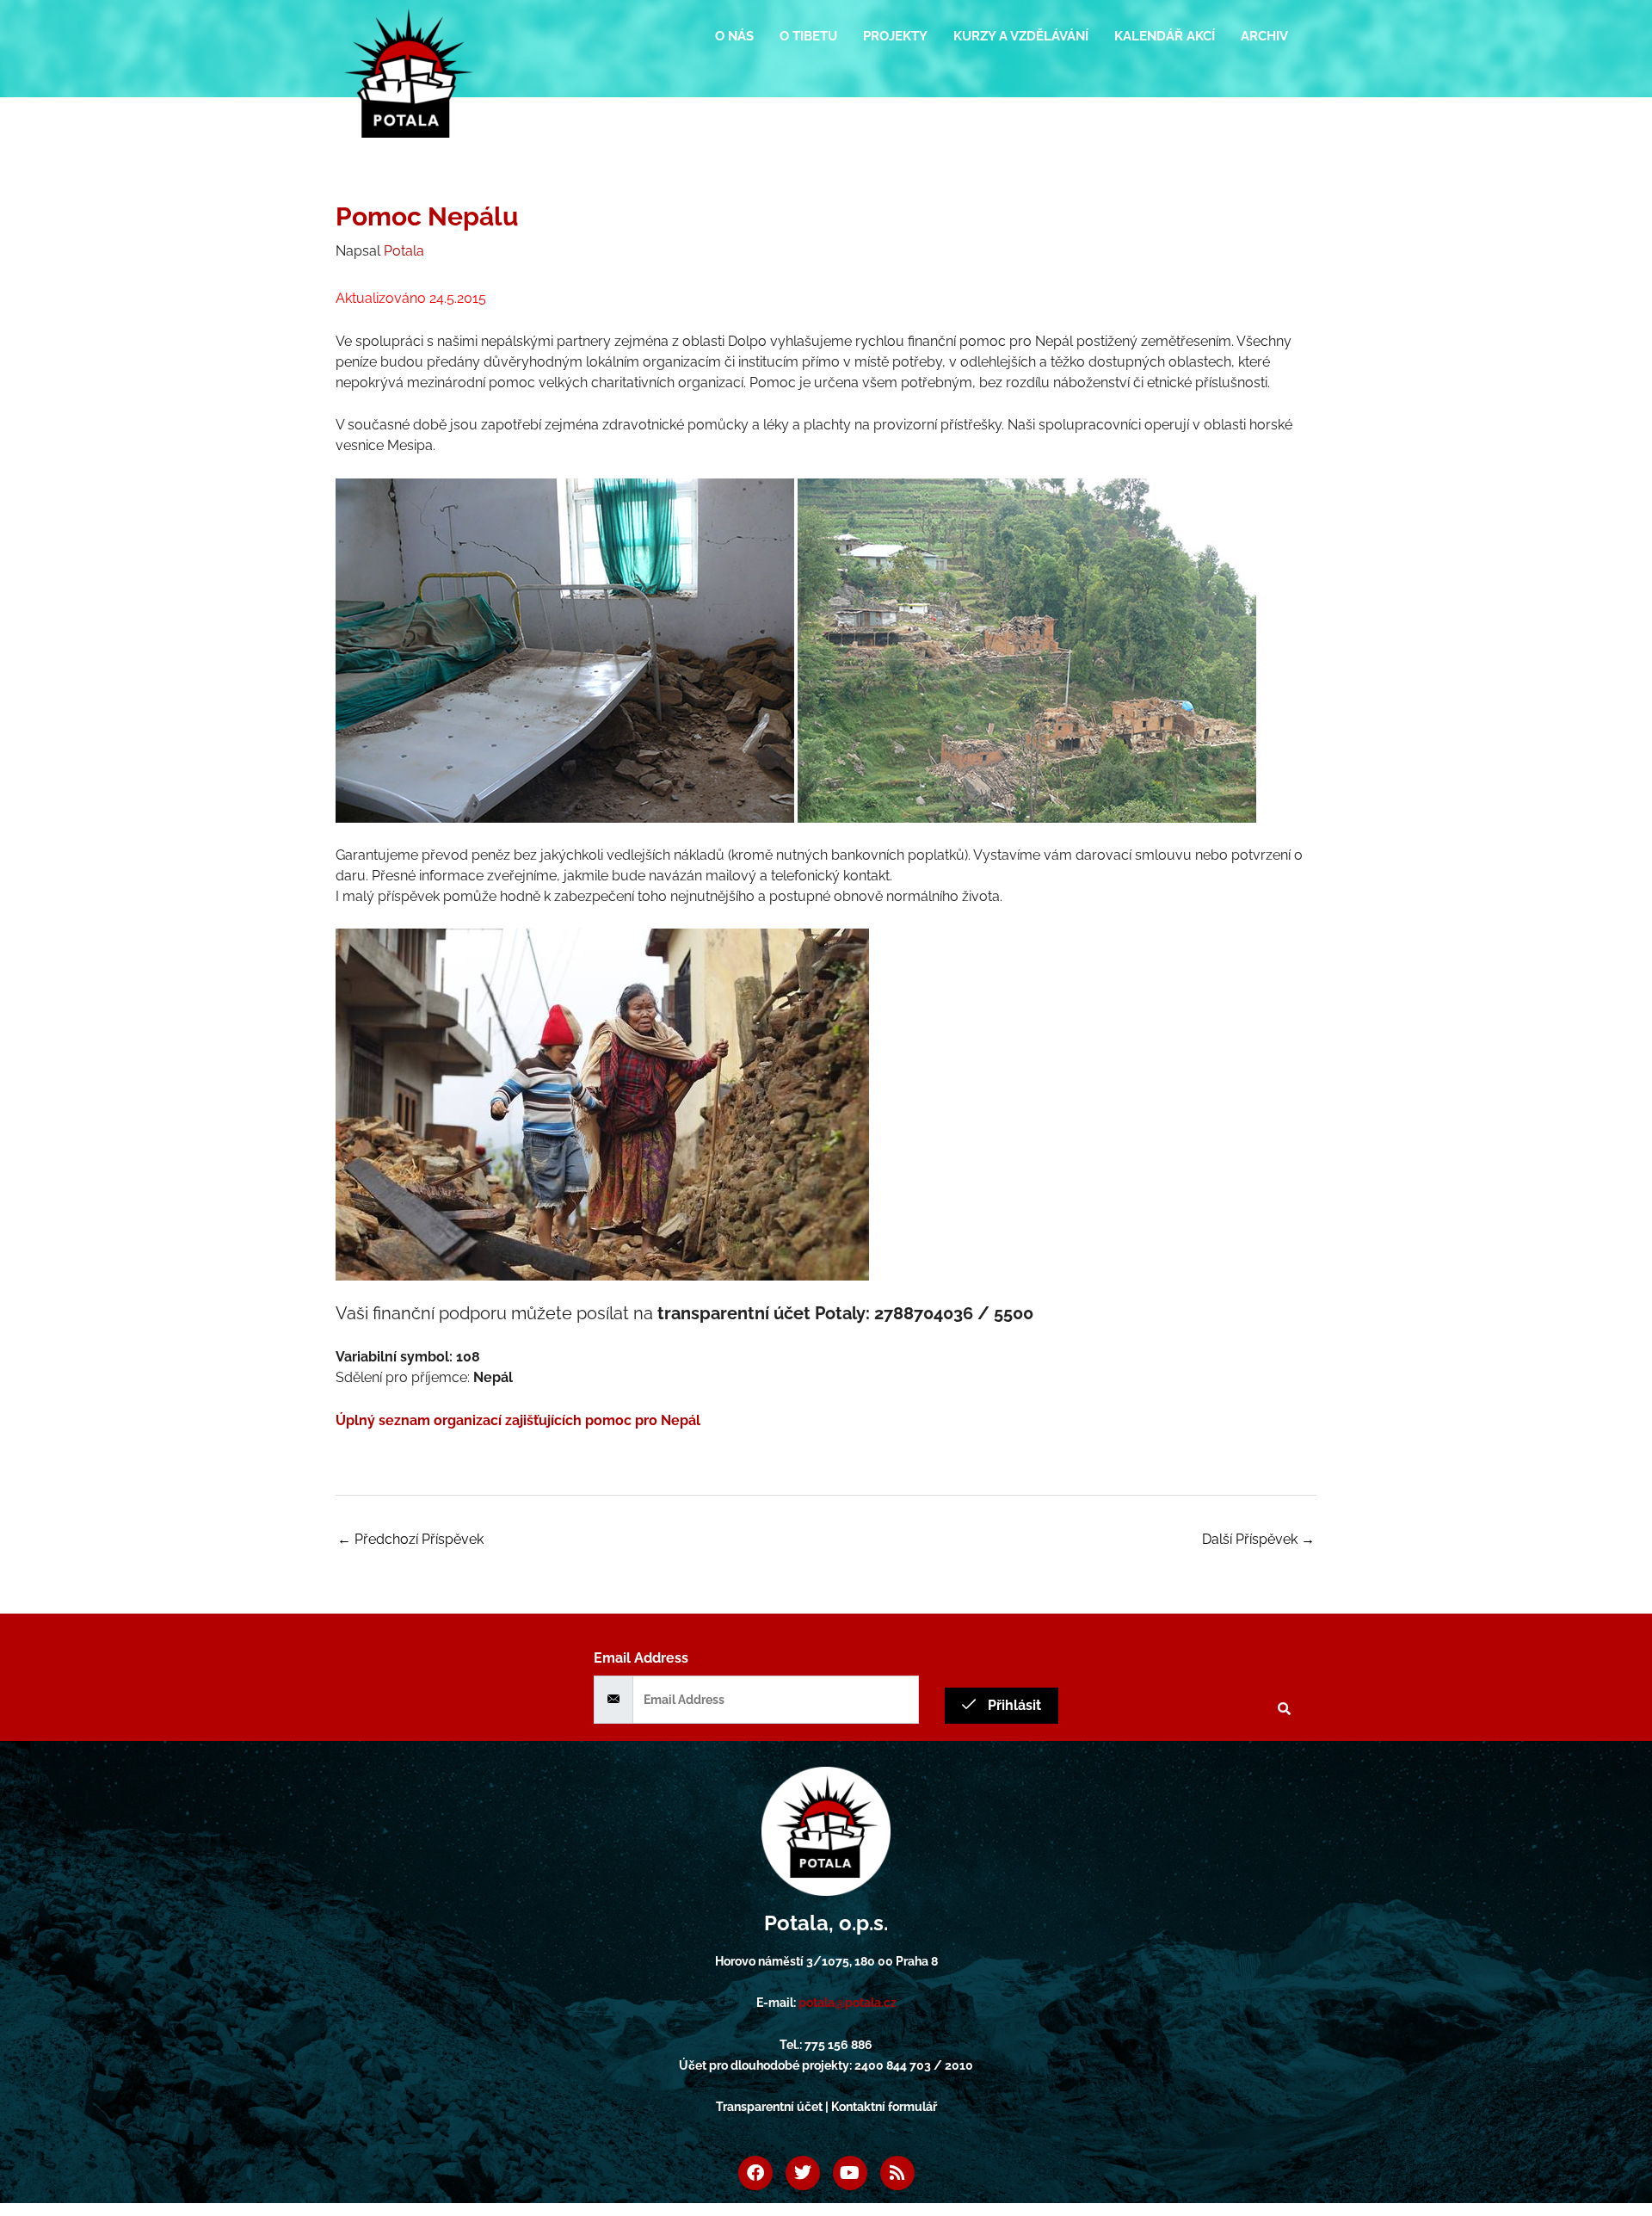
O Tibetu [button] (808, 36)
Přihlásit (1013, 1705)
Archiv (1264, 36)
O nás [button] (734, 36)
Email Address (641, 1658)
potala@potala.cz (848, 2003)
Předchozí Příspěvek (410, 1539)
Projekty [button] (895, 36)
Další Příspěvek (1258, 1539)
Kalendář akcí (1165, 36)
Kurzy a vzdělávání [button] (1021, 36)
